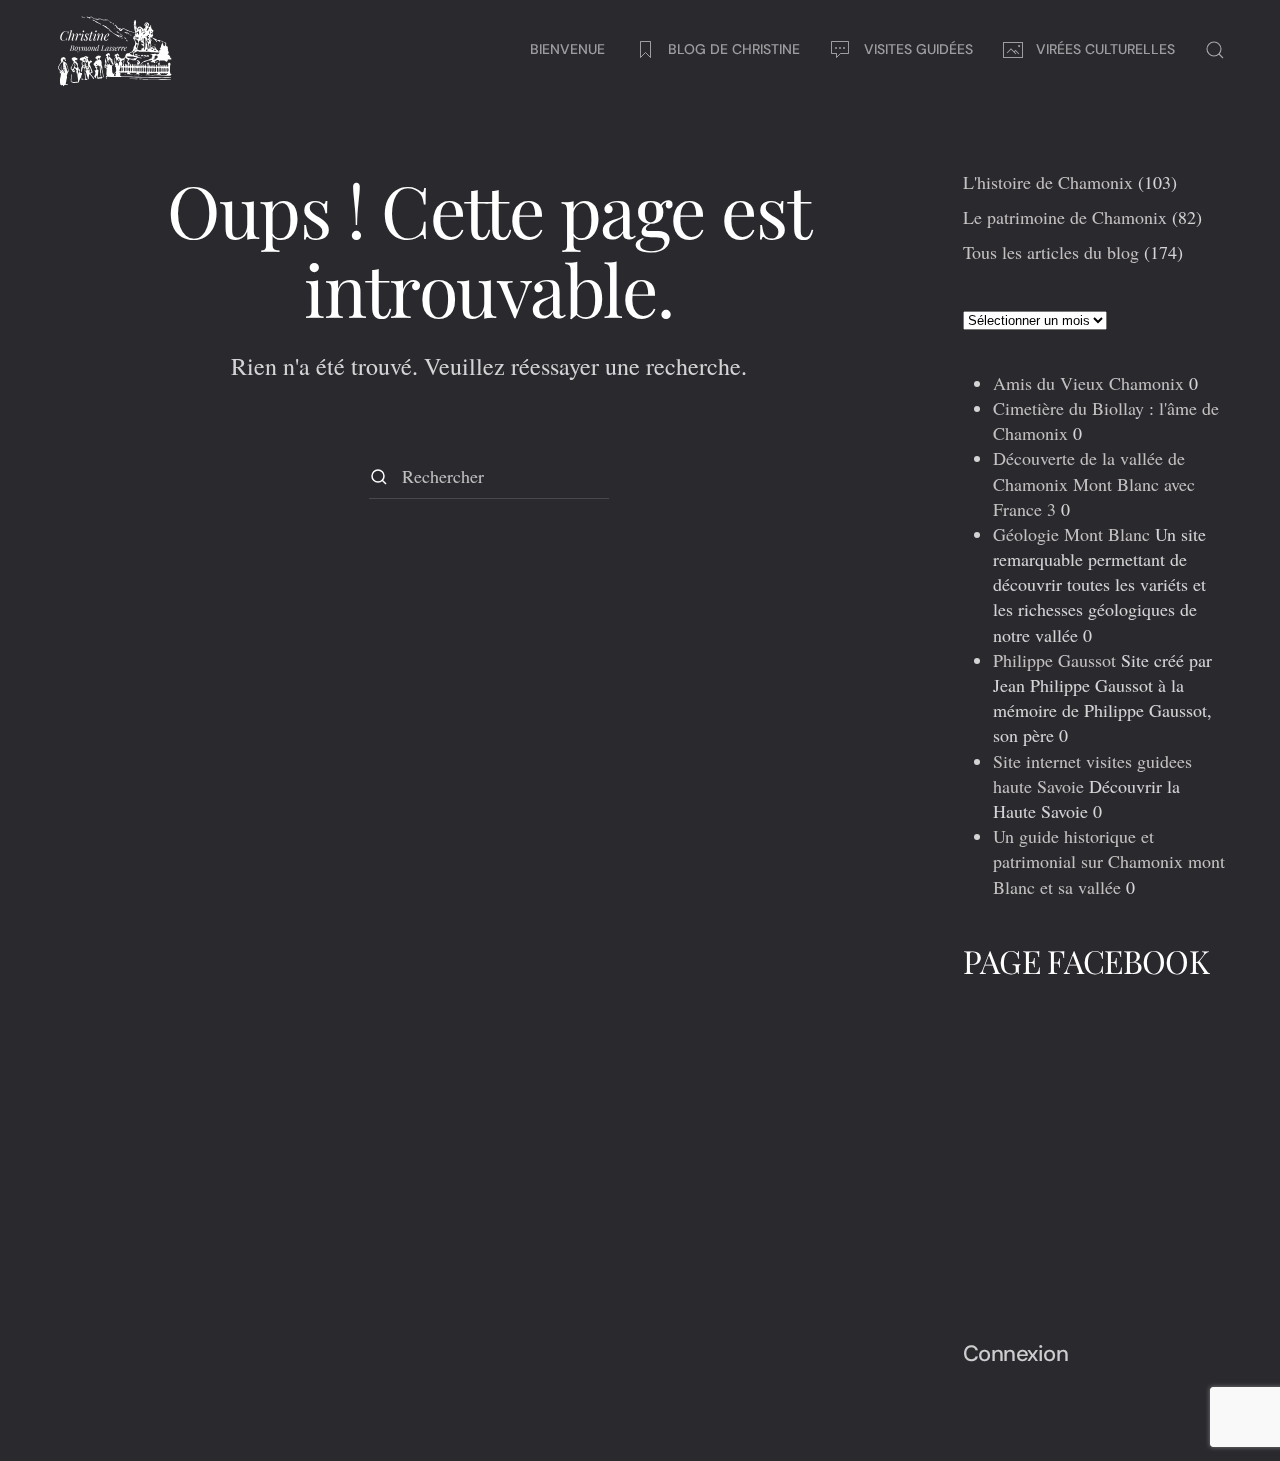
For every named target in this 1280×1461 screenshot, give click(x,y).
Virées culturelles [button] (1105, 49)
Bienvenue (567, 49)
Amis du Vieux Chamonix (1088, 383)
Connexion (1016, 1353)
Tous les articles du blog (1051, 252)
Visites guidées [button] (918, 49)
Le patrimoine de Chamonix (1065, 217)
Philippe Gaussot (1054, 660)
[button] (1215, 50)
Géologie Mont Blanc (1071, 534)
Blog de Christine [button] (734, 49)
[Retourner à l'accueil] (115, 50)
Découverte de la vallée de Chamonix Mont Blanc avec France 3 (1094, 483)
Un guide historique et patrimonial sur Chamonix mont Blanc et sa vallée (1109, 861)
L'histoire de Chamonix (1048, 182)
